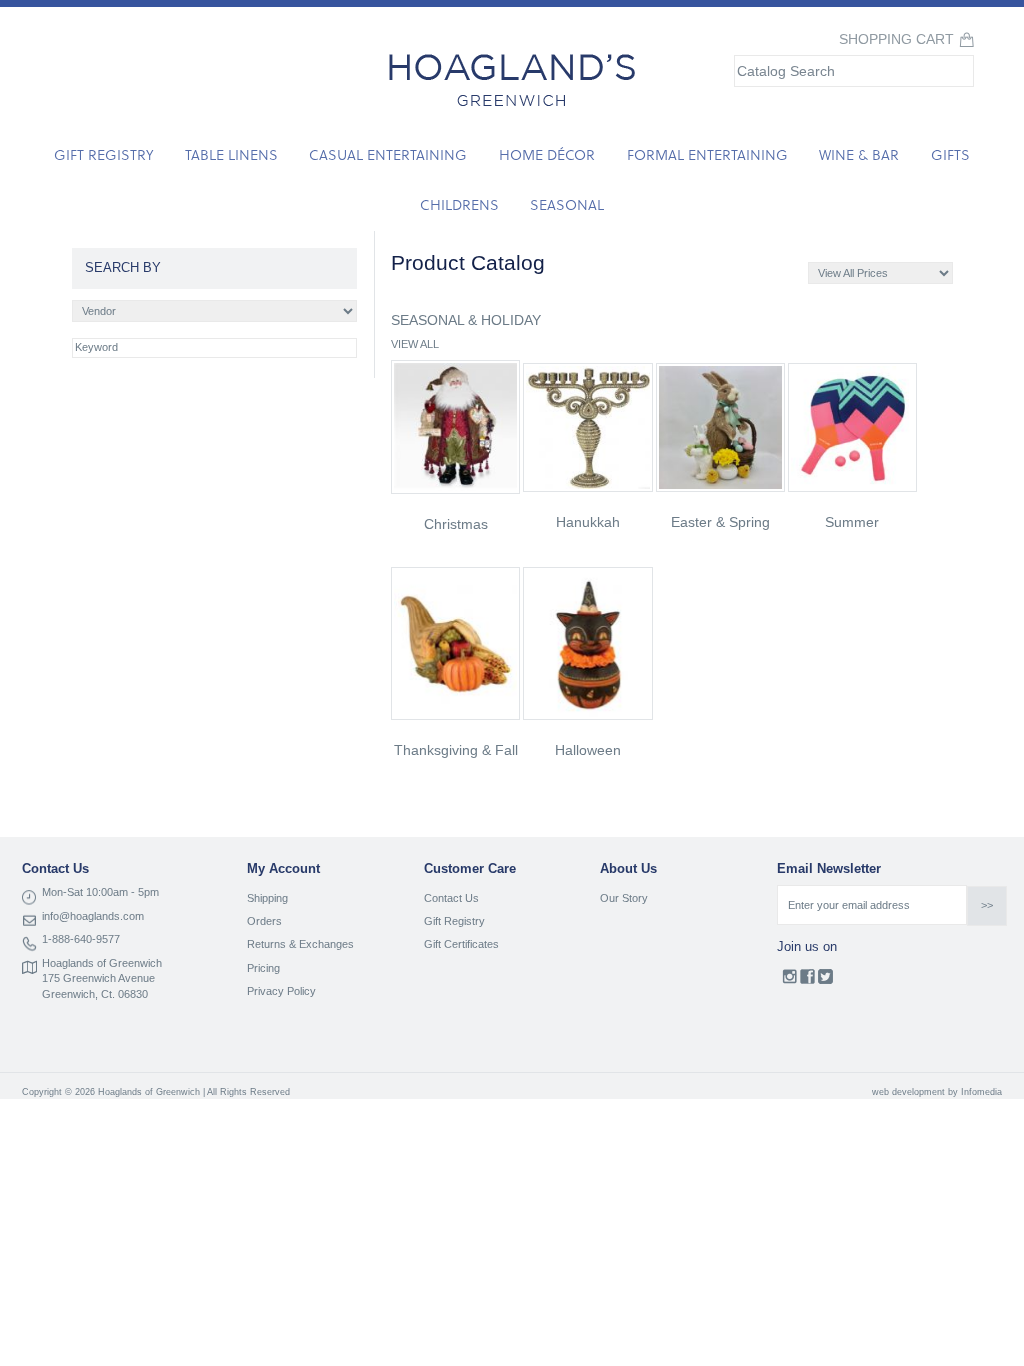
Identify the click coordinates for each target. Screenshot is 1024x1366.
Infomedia (981, 1092)
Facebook (807, 981)
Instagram (789, 981)
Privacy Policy (281, 991)
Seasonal (567, 204)
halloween (588, 750)
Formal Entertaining (707, 154)
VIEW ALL (415, 344)
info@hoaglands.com (93, 916)
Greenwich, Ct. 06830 (95, 994)
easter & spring (720, 522)
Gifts (950, 154)
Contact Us (451, 898)
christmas (456, 524)
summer (852, 522)
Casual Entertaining (388, 154)
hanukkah (588, 522)
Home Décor (547, 154)
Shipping (267, 898)
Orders (264, 921)
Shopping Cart (896, 39)
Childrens (459, 204)
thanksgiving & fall (456, 750)
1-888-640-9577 (81, 939)
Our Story (624, 898)
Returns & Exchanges (300, 944)
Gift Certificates (461, 944)
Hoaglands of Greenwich (102, 963)
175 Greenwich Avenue (98, 978)
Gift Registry (103, 154)
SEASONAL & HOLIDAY (466, 320)
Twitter (825, 981)
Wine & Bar (859, 154)
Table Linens (231, 154)
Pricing (263, 968)
